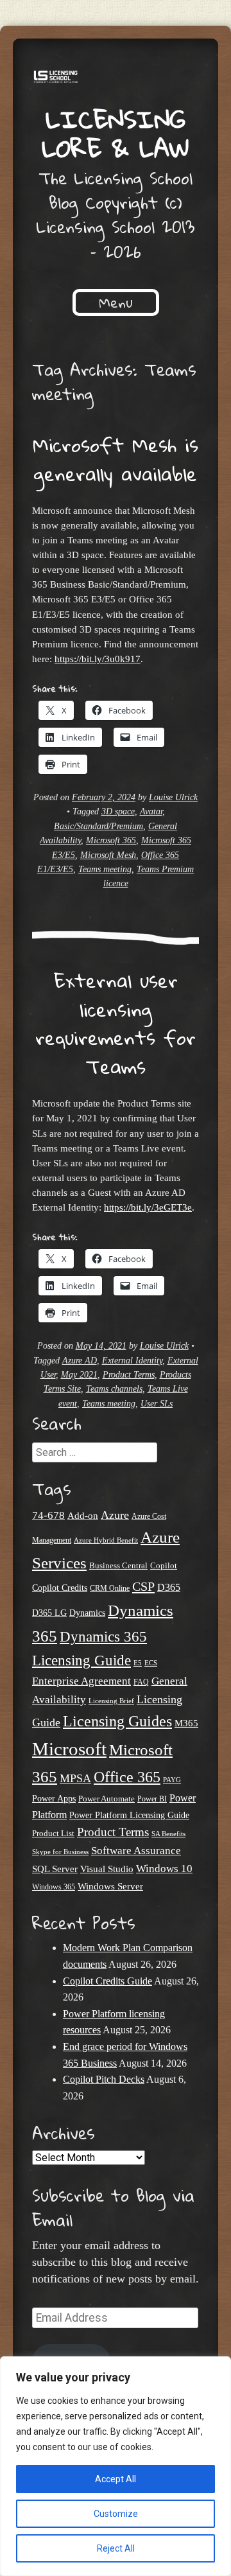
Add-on (83, 1516)
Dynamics (87, 1613)
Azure (115, 1515)
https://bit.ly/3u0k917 (98, 659)
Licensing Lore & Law (116, 133)
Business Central (118, 1565)
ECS (151, 1663)
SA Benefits (168, 1834)
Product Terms (129, 1375)
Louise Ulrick (173, 797)
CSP (143, 1586)
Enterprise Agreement (81, 1681)
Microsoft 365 (111, 840)
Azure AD (80, 1361)
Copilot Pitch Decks (104, 2079)
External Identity (132, 1361)
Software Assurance (136, 1851)
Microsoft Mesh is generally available (116, 459)
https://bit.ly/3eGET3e (148, 1207)
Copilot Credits (60, 1588)
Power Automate (107, 1799)
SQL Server (55, 1869)
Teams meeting (105, 869)
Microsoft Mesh (108, 855)
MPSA (75, 1778)
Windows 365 (54, 1887)
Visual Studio (107, 1869)
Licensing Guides (117, 1721)
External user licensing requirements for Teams (116, 1023)
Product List (53, 1833)
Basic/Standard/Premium (98, 826)
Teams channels (114, 1389)
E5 (138, 1663)
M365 (186, 1723)
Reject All (116, 2548)
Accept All (116, 2479)
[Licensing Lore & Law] (116, 78)
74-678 (48, 1515)
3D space (118, 811)
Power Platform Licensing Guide (129, 1815)
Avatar (151, 811)
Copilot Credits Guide (107, 1981)
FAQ (141, 1682)
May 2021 (79, 1375)
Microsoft (69, 1749)
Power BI (152, 1799)
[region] (116, 2466)
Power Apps (54, 1799)
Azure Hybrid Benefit (106, 1540)
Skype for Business (60, 1852)
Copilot (164, 1566)
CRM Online (110, 1589)
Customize (116, 2514)
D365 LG (49, 1613)
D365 (169, 1587)
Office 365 (127, 1777)
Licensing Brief (111, 1701)
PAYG (172, 1780)
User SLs (157, 1404)
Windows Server (110, 1886)
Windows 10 (164, 1868)
